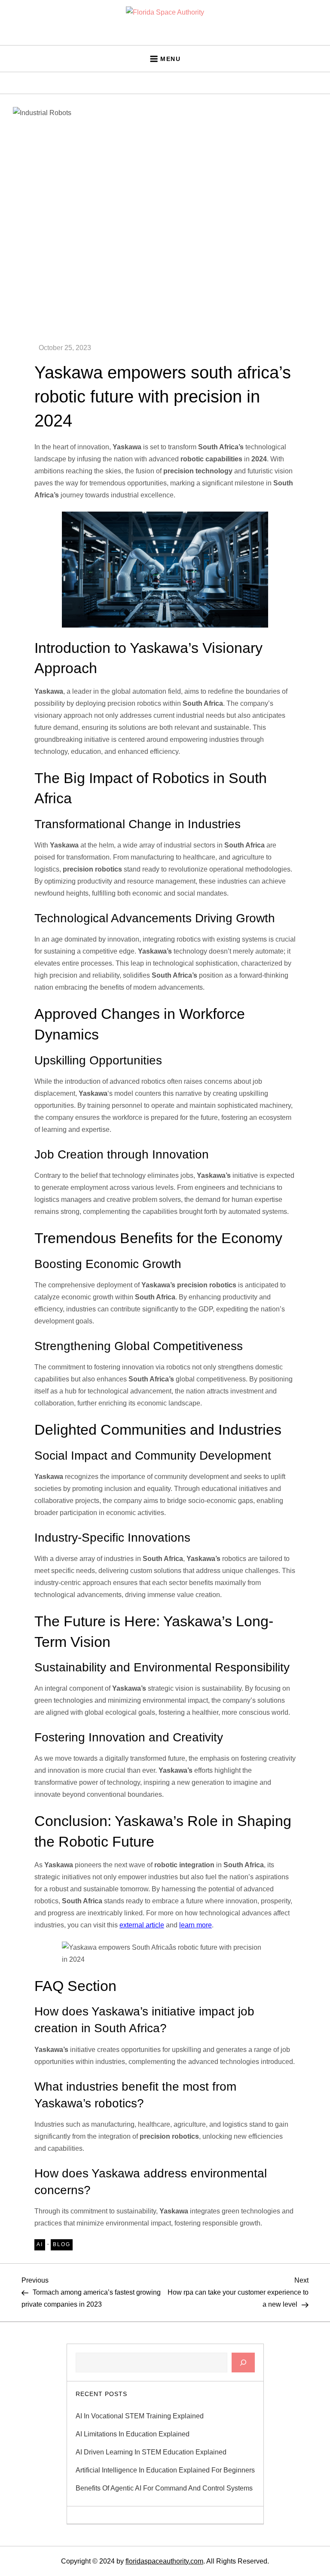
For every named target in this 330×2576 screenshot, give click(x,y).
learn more (196, 1925)
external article (142, 1925)
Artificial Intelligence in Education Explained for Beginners (165, 2470)
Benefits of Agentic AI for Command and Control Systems (164, 2488)
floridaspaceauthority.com (164, 2561)
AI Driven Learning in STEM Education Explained (151, 2452)
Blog (62, 2244)
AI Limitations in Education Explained (133, 2434)
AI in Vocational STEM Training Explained (140, 2416)
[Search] (243, 2363)
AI (40, 2244)
